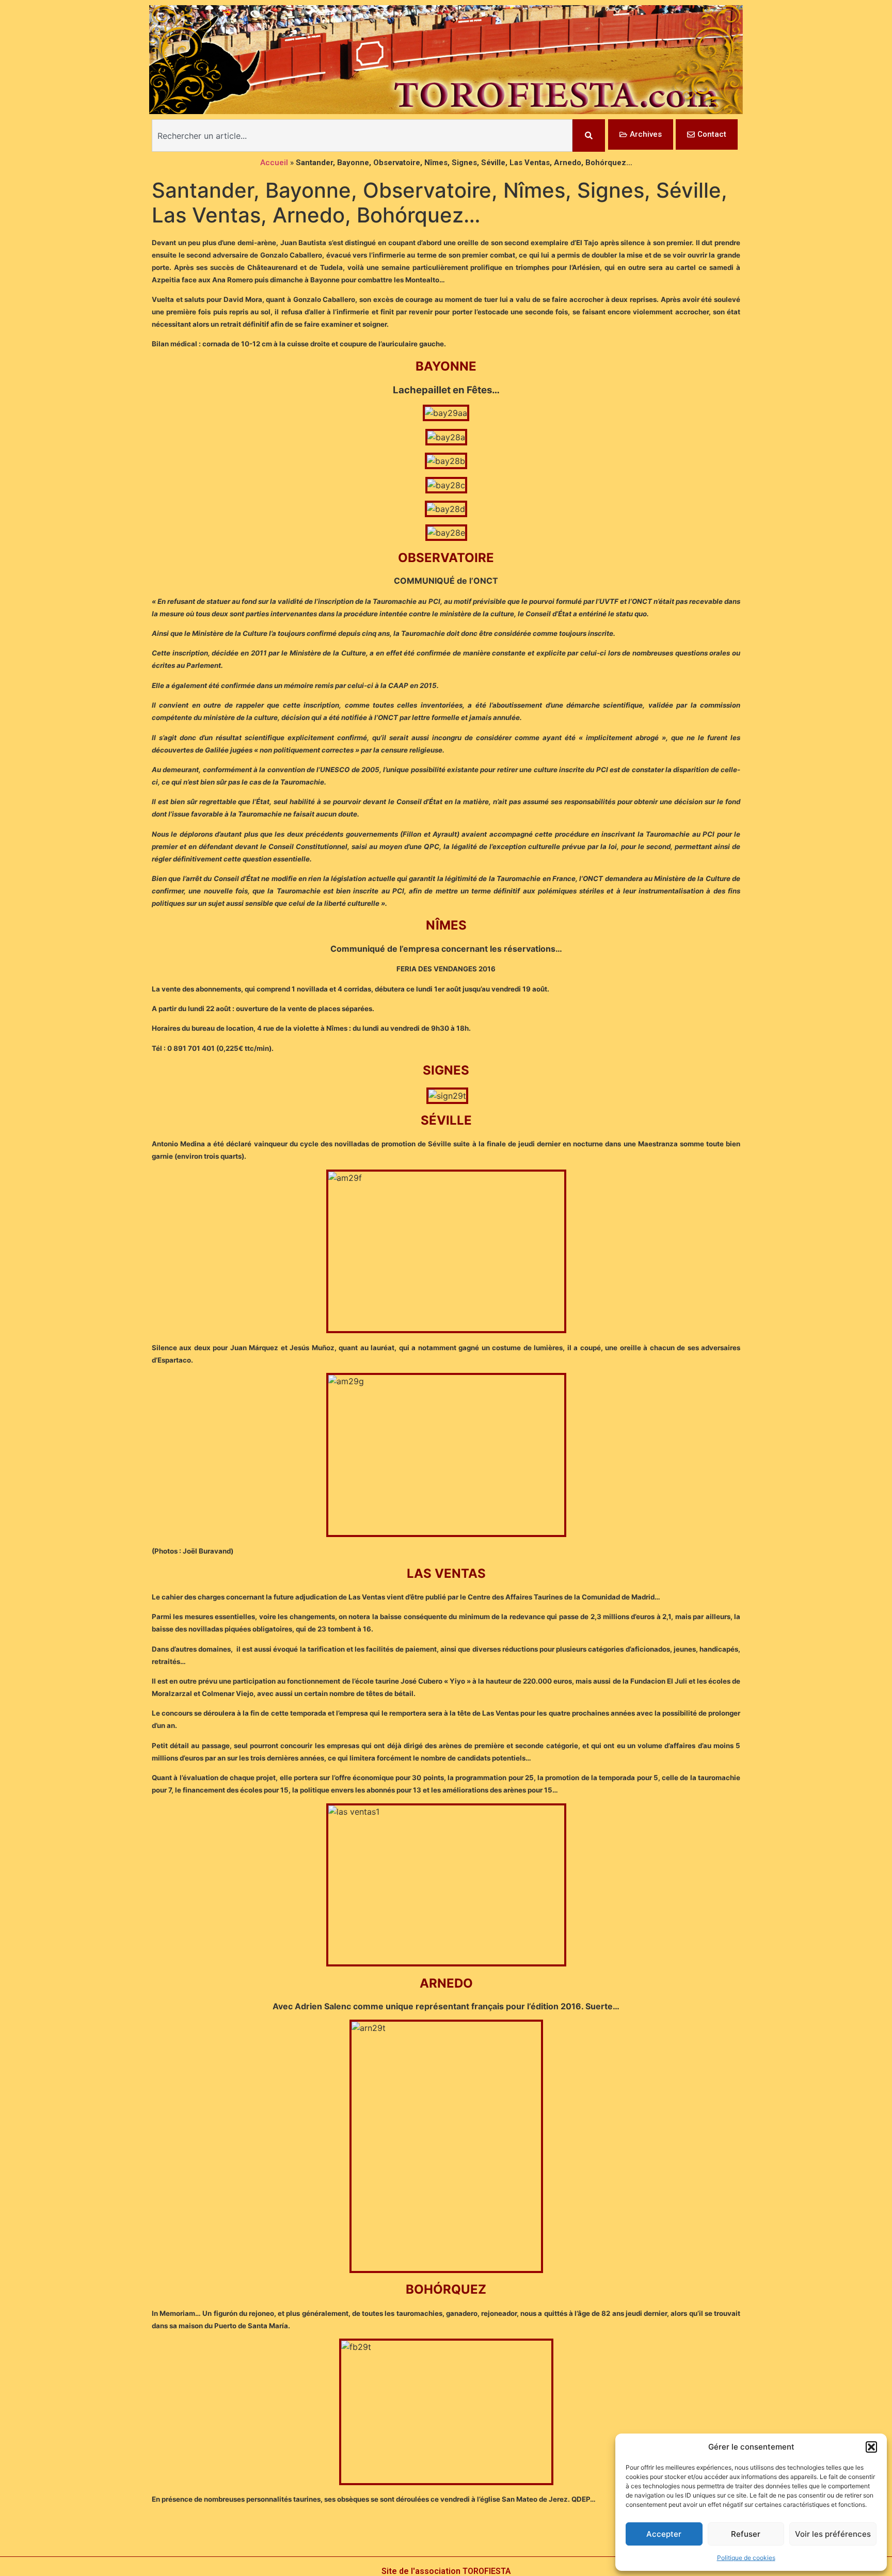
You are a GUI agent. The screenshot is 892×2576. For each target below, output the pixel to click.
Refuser (746, 2534)
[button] (871, 2447)
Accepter (664, 2534)
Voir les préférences (833, 2534)
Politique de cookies (746, 2558)
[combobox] (362, 135)
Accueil (274, 163)
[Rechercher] (589, 135)
